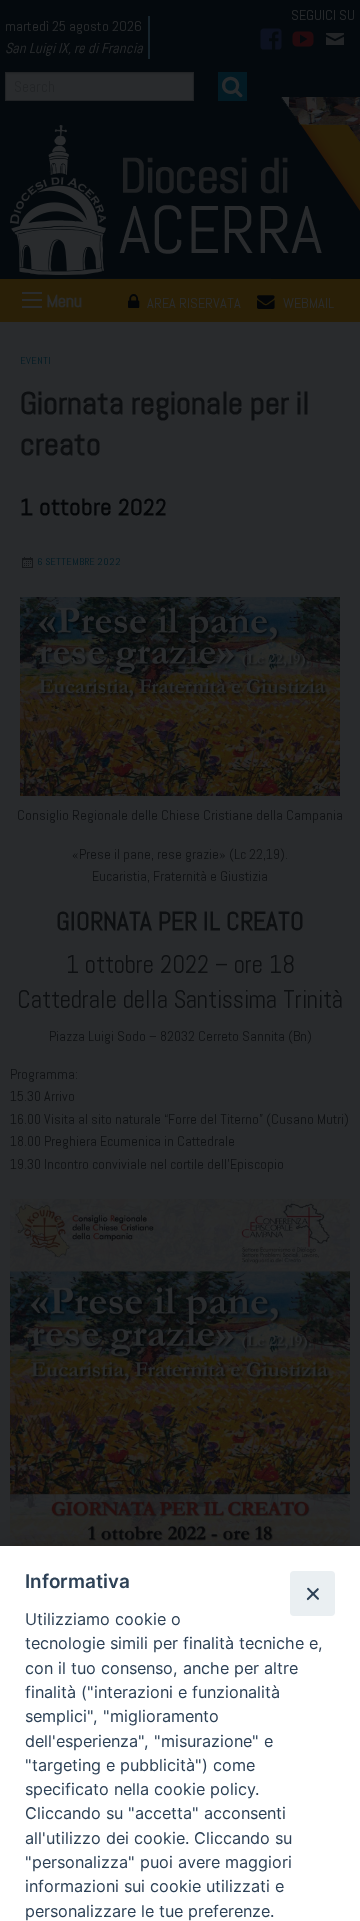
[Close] (312, 1593)
